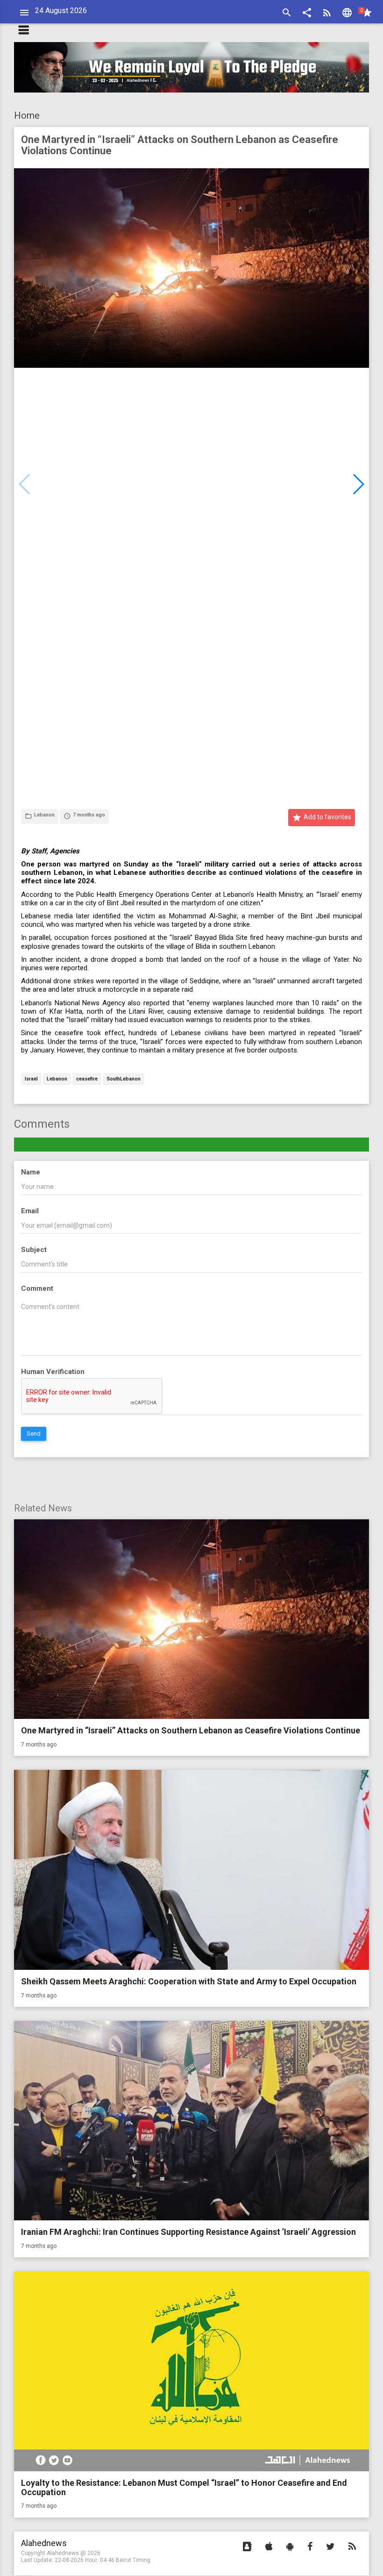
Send (34, 1434)
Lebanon (57, 1079)
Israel (31, 1079)
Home (27, 115)
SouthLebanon (124, 1079)
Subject (34, 1250)
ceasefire (87, 1079)
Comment (37, 1288)
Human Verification (53, 1372)
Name (31, 1172)
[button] (307, 14)
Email (30, 1211)
